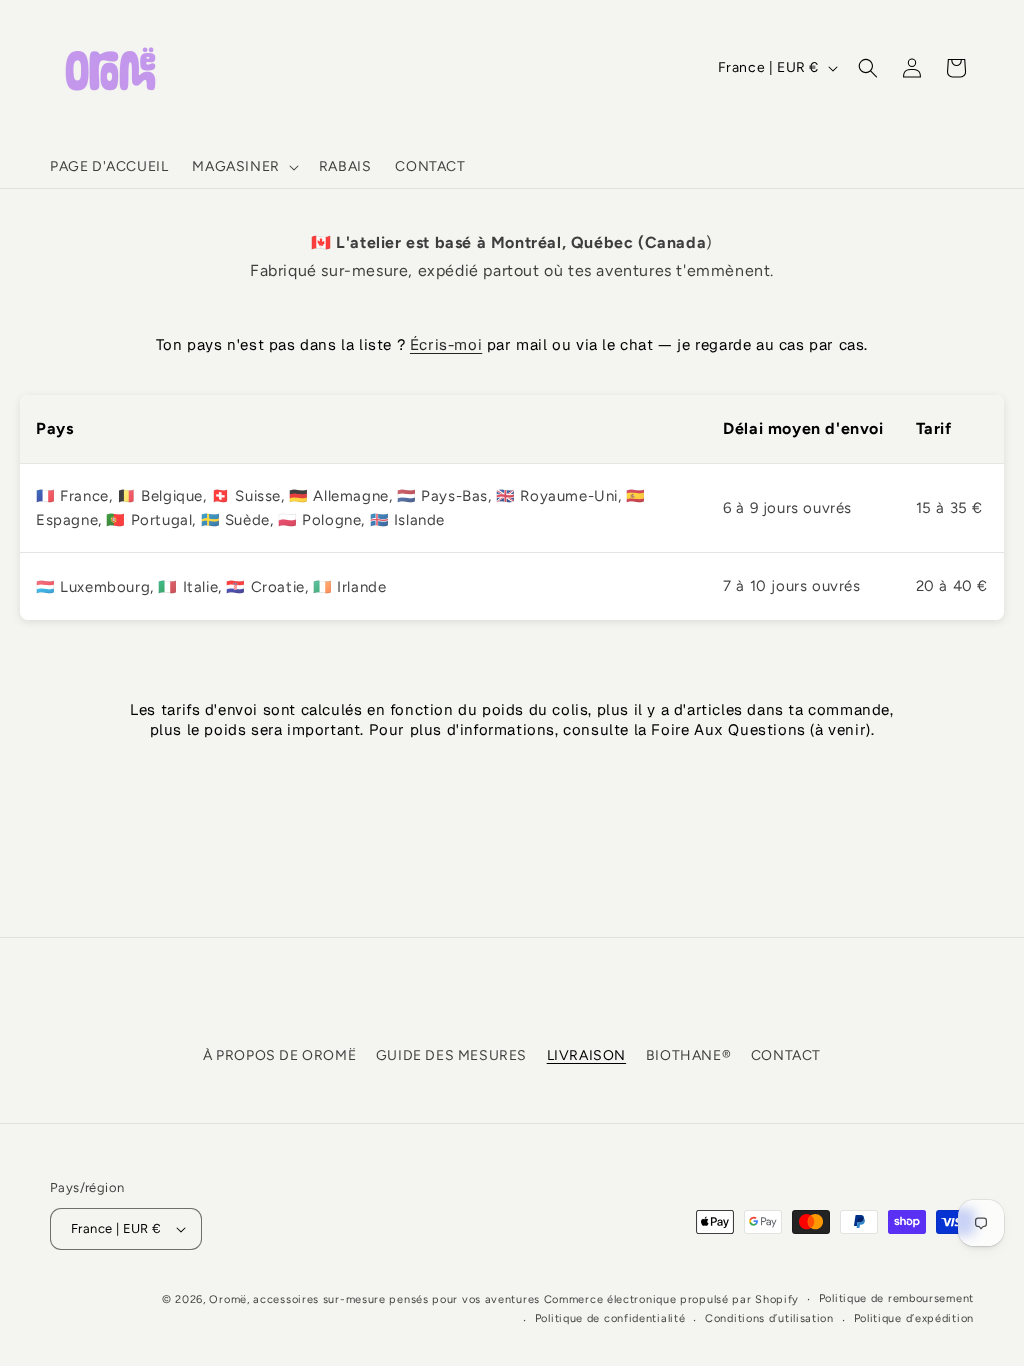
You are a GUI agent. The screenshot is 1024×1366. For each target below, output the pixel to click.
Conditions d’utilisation (769, 1318)
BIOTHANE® (688, 1055)
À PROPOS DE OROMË (279, 1055)
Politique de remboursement (896, 1298)
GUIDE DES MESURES (451, 1055)
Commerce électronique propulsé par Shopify (671, 1299)
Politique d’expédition (914, 1318)
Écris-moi (446, 344)
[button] (243, 167)
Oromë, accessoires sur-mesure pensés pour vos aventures (374, 1299)
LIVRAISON (586, 1055)
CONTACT (786, 1055)
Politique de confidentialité (610, 1318)
